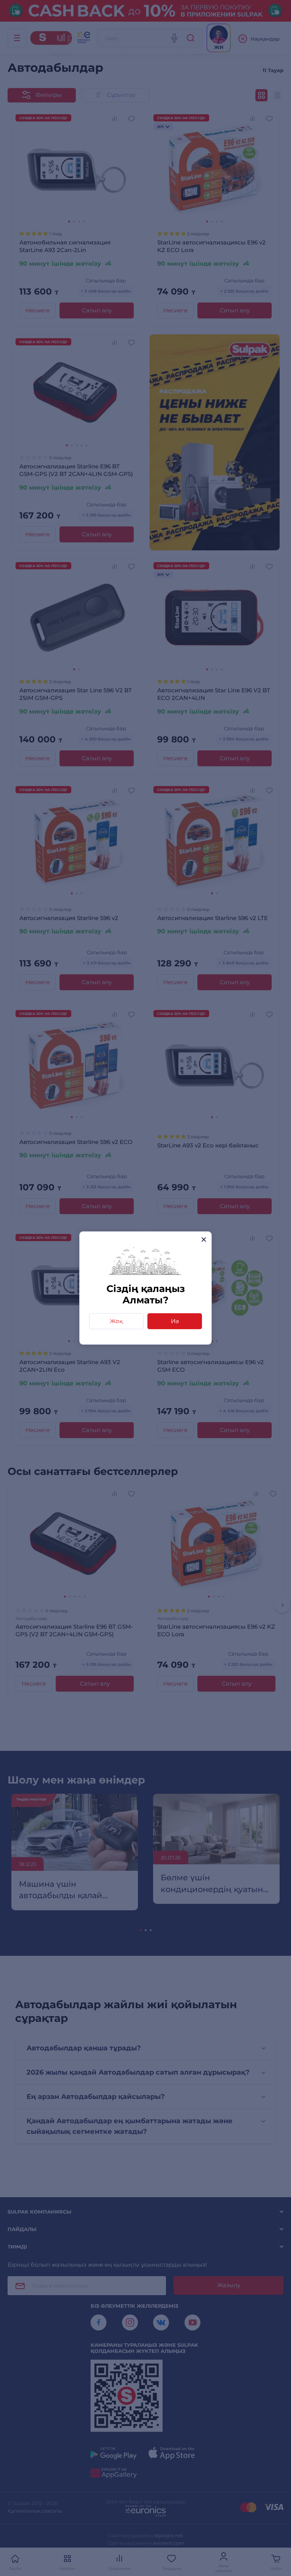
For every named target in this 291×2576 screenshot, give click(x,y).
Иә (175, 1321)
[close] (204, 1239)
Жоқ (116, 1321)
